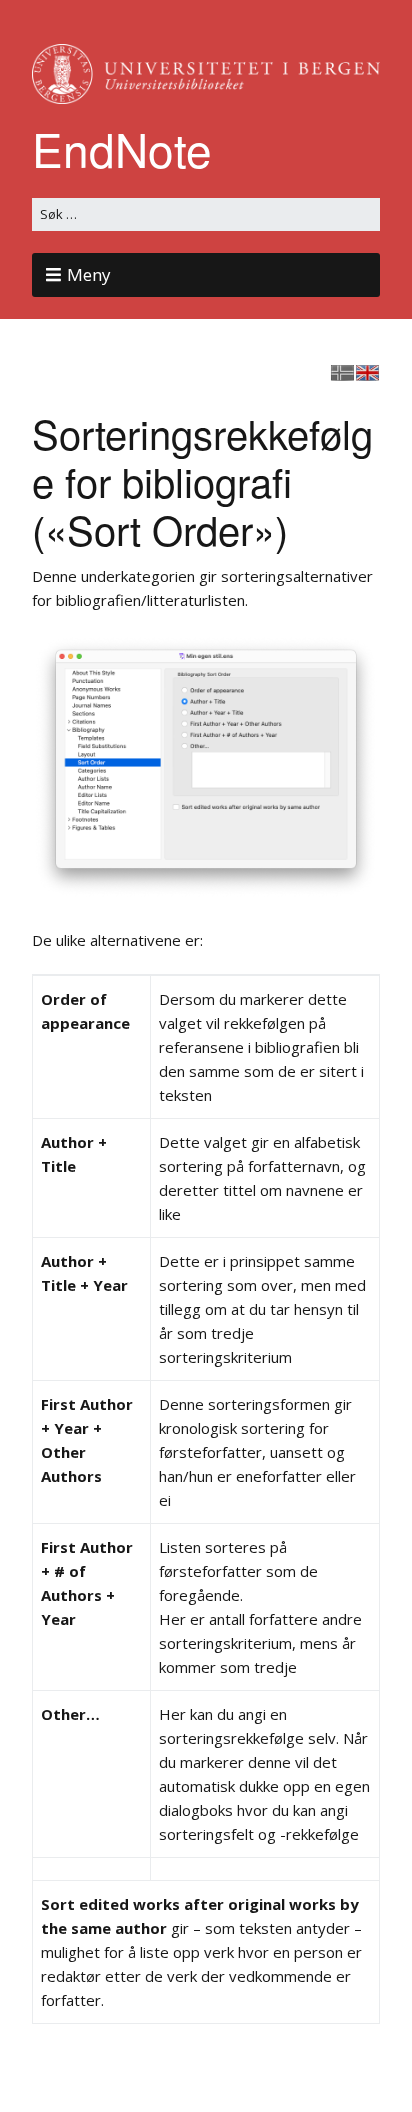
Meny (89, 274)
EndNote (122, 148)
